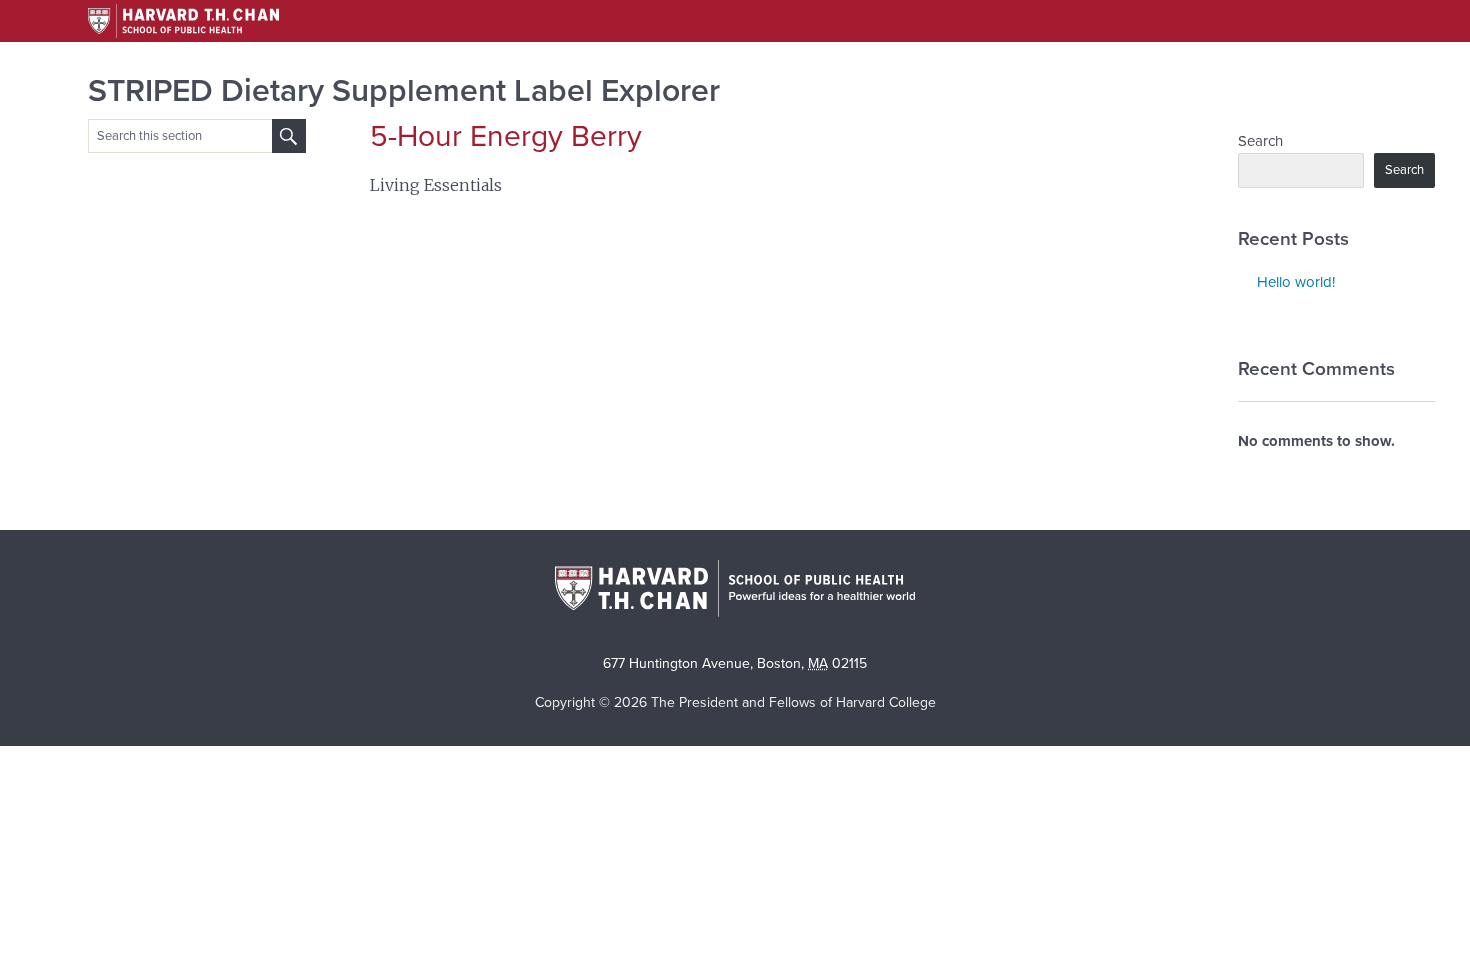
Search (1260, 141)
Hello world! (1296, 282)
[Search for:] (289, 136)
